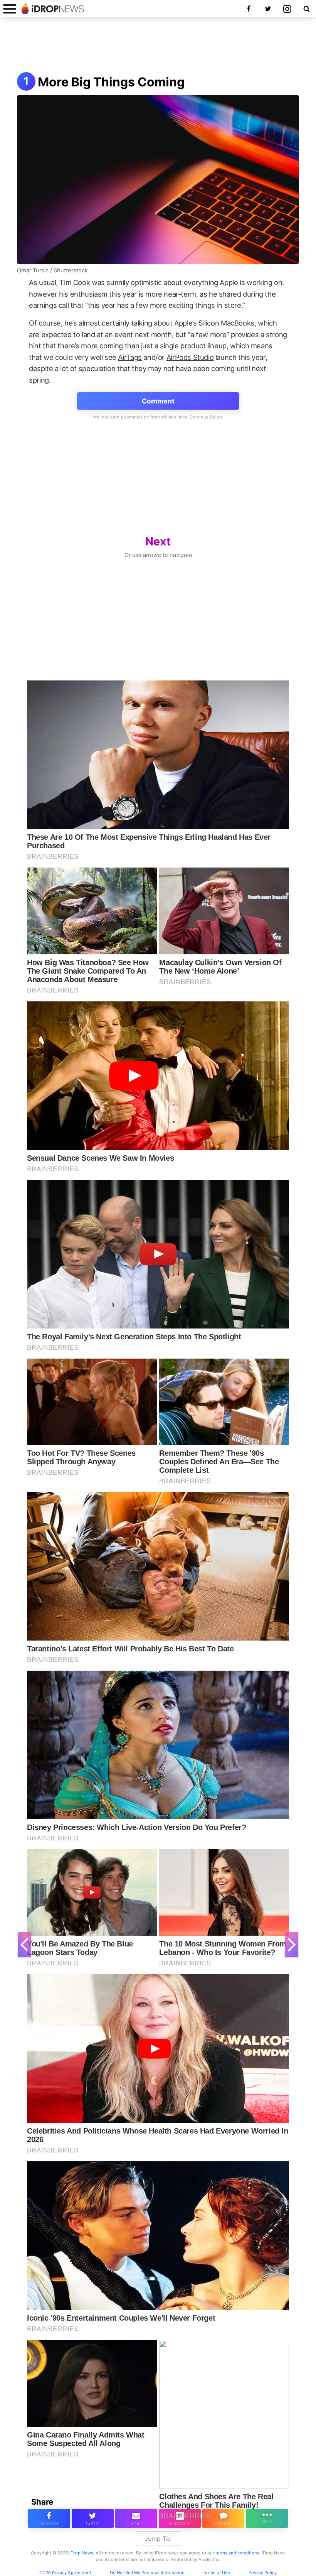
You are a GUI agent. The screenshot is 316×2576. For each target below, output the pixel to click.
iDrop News (81, 2553)
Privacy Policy (263, 2573)
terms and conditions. (238, 2553)
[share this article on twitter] (93, 2519)
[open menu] (10, 9)
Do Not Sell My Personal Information (147, 2573)
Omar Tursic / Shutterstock (52, 270)
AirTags (130, 357)
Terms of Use (216, 2573)
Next (158, 541)
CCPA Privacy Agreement (65, 2573)
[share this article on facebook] (49, 2519)
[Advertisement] (158, 46)
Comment (158, 401)
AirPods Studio (190, 357)
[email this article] (136, 2519)
